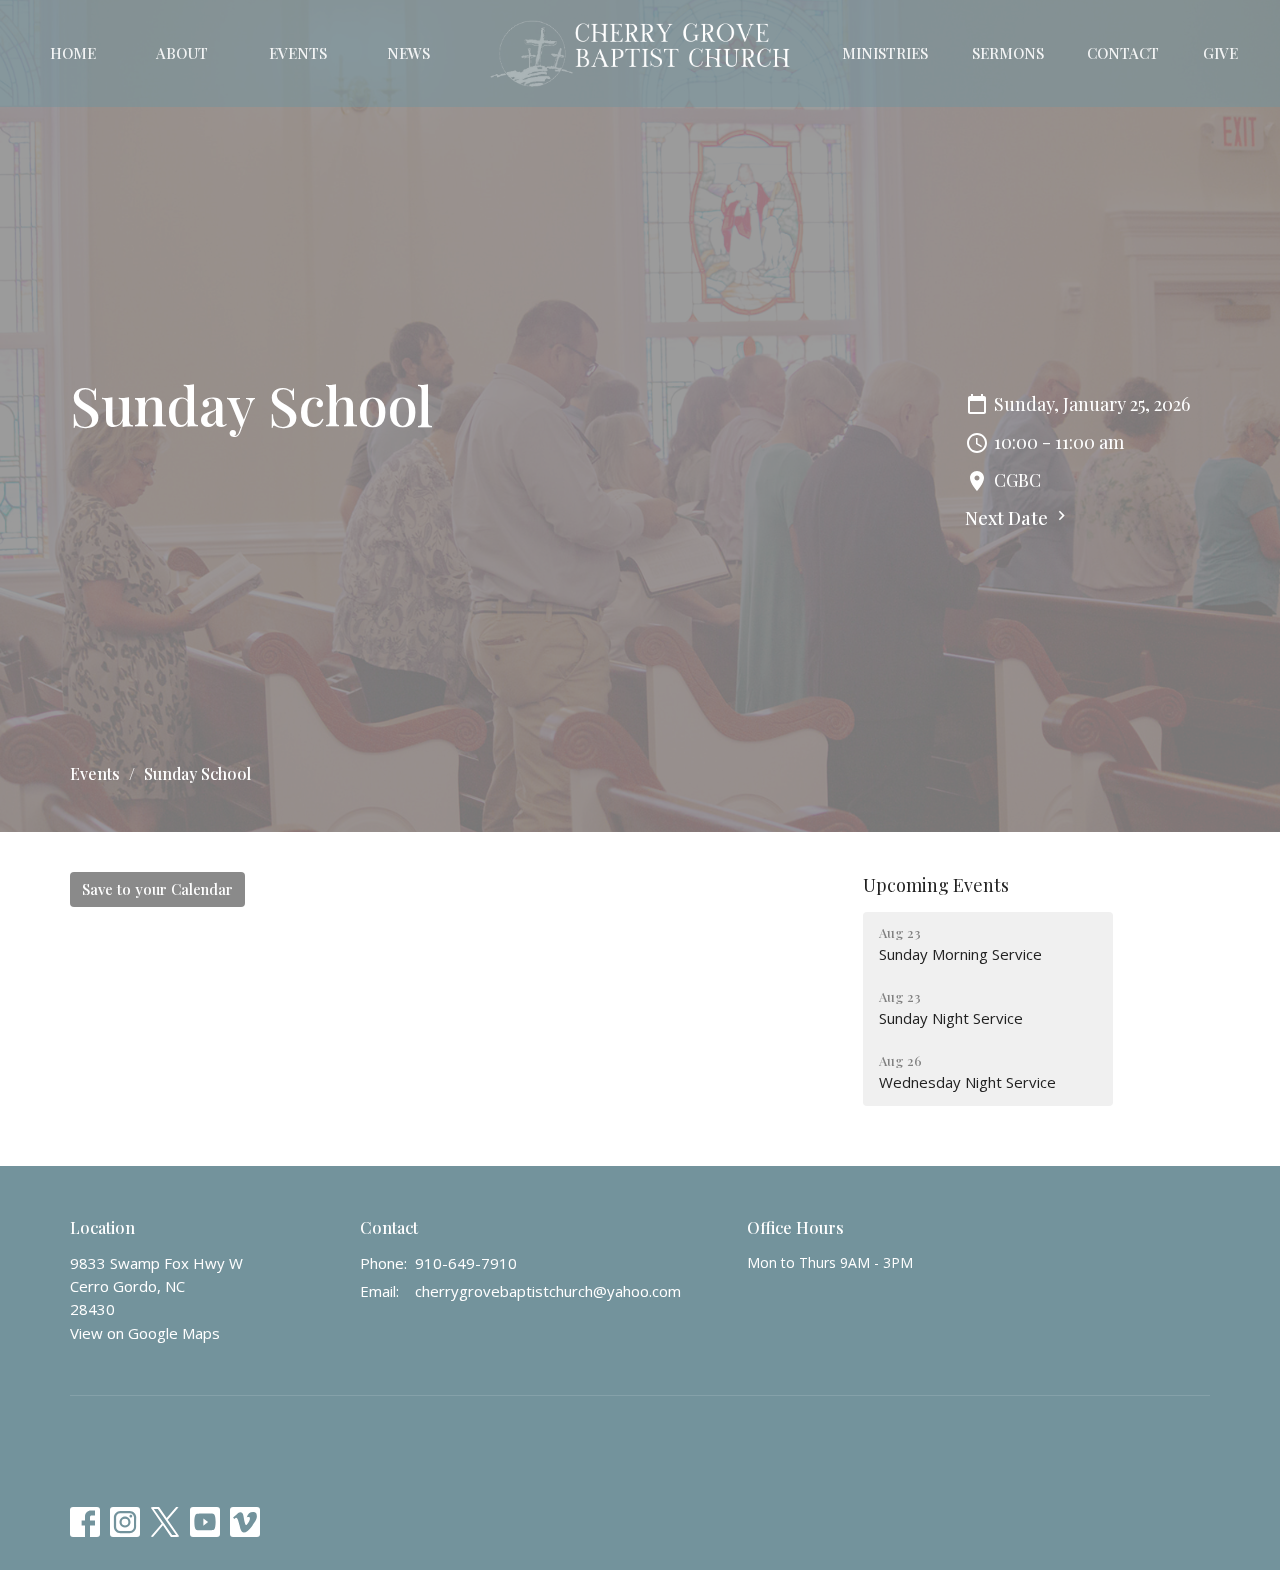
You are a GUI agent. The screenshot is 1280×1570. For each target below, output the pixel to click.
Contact (1123, 53)
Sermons (1008, 53)
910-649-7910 (466, 1263)
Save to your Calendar (157, 889)
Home (73, 53)
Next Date (1008, 518)
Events (298, 53)
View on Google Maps (145, 1333)
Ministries (885, 53)
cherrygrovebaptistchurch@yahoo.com (548, 1291)
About (182, 53)
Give (1220, 53)
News (408, 53)
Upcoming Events (936, 885)
